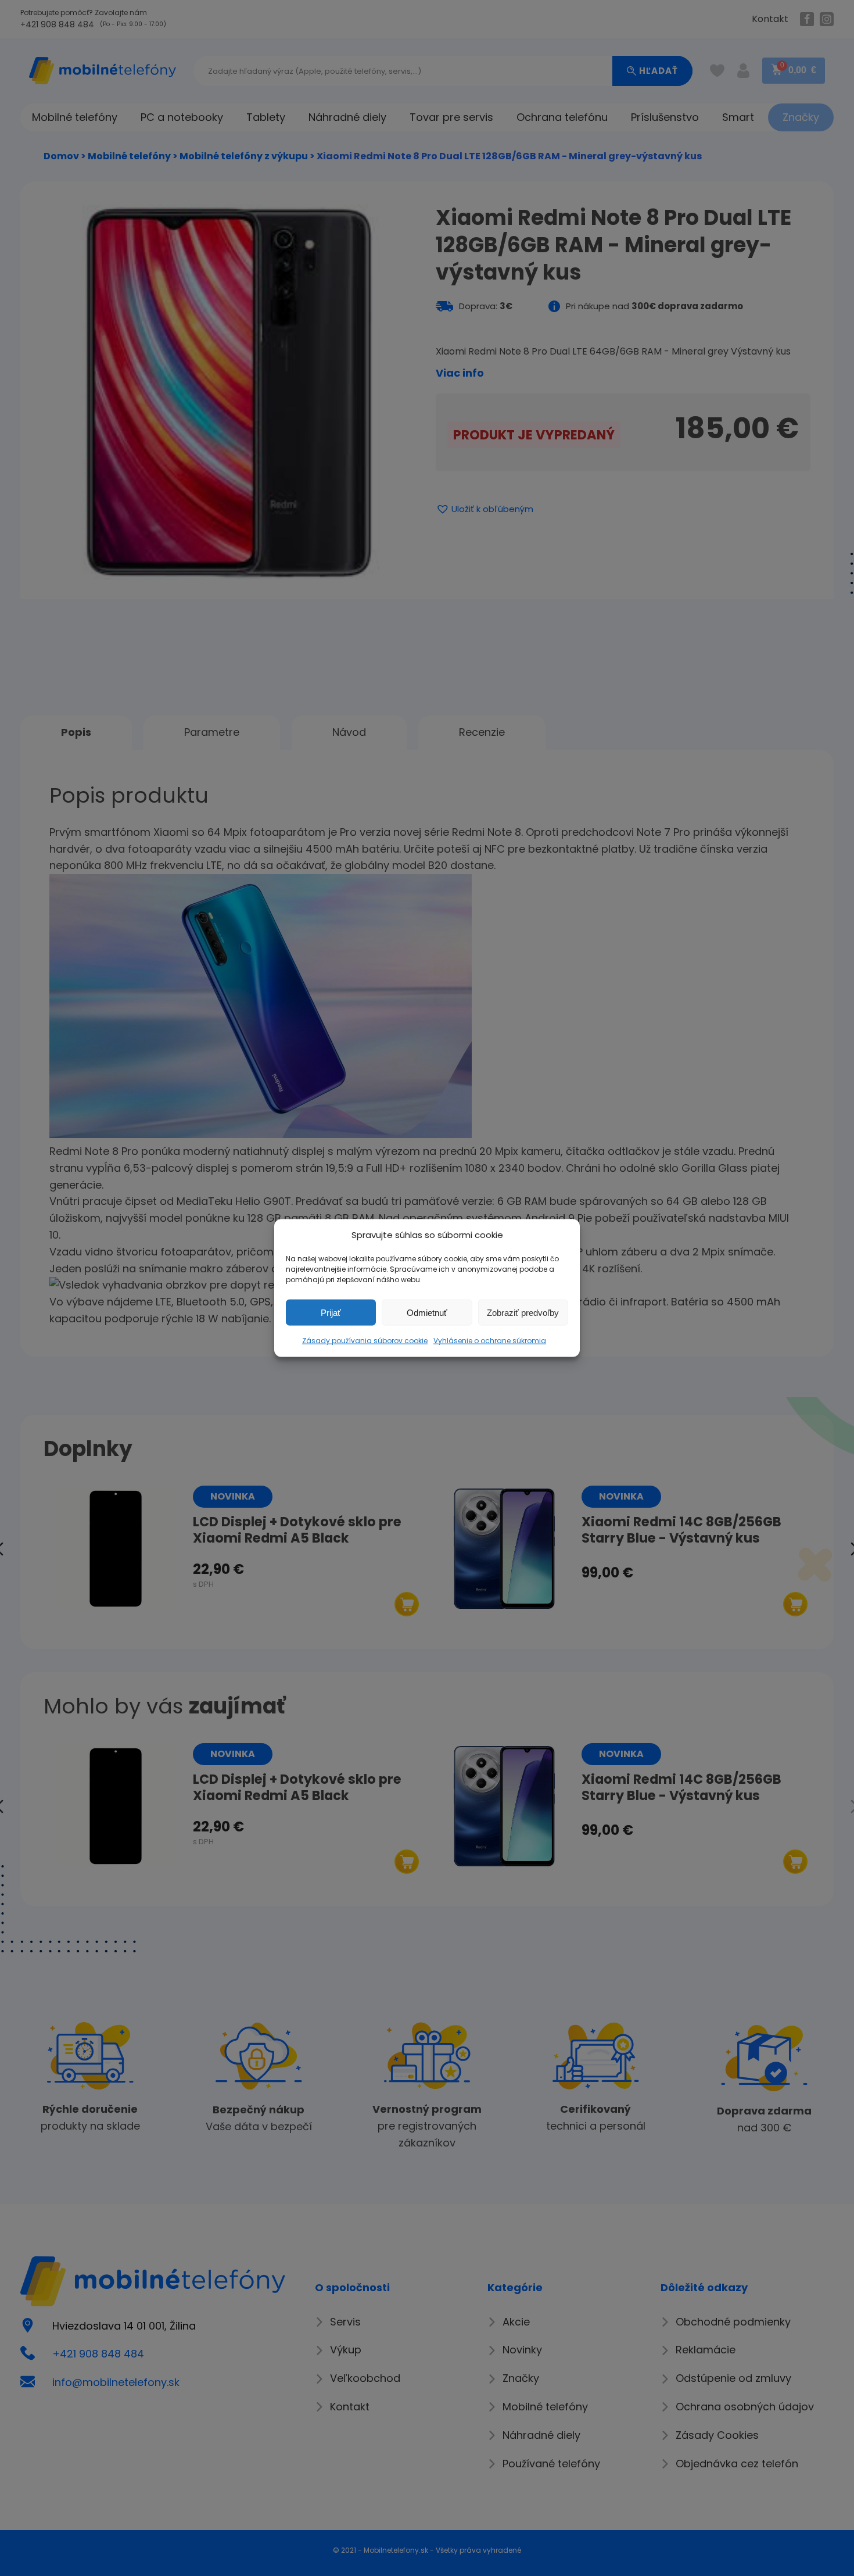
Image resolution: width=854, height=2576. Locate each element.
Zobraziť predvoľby (523, 1312)
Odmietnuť (427, 1312)
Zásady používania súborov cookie (365, 1341)
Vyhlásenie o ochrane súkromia (490, 1341)
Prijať (331, 1312)
